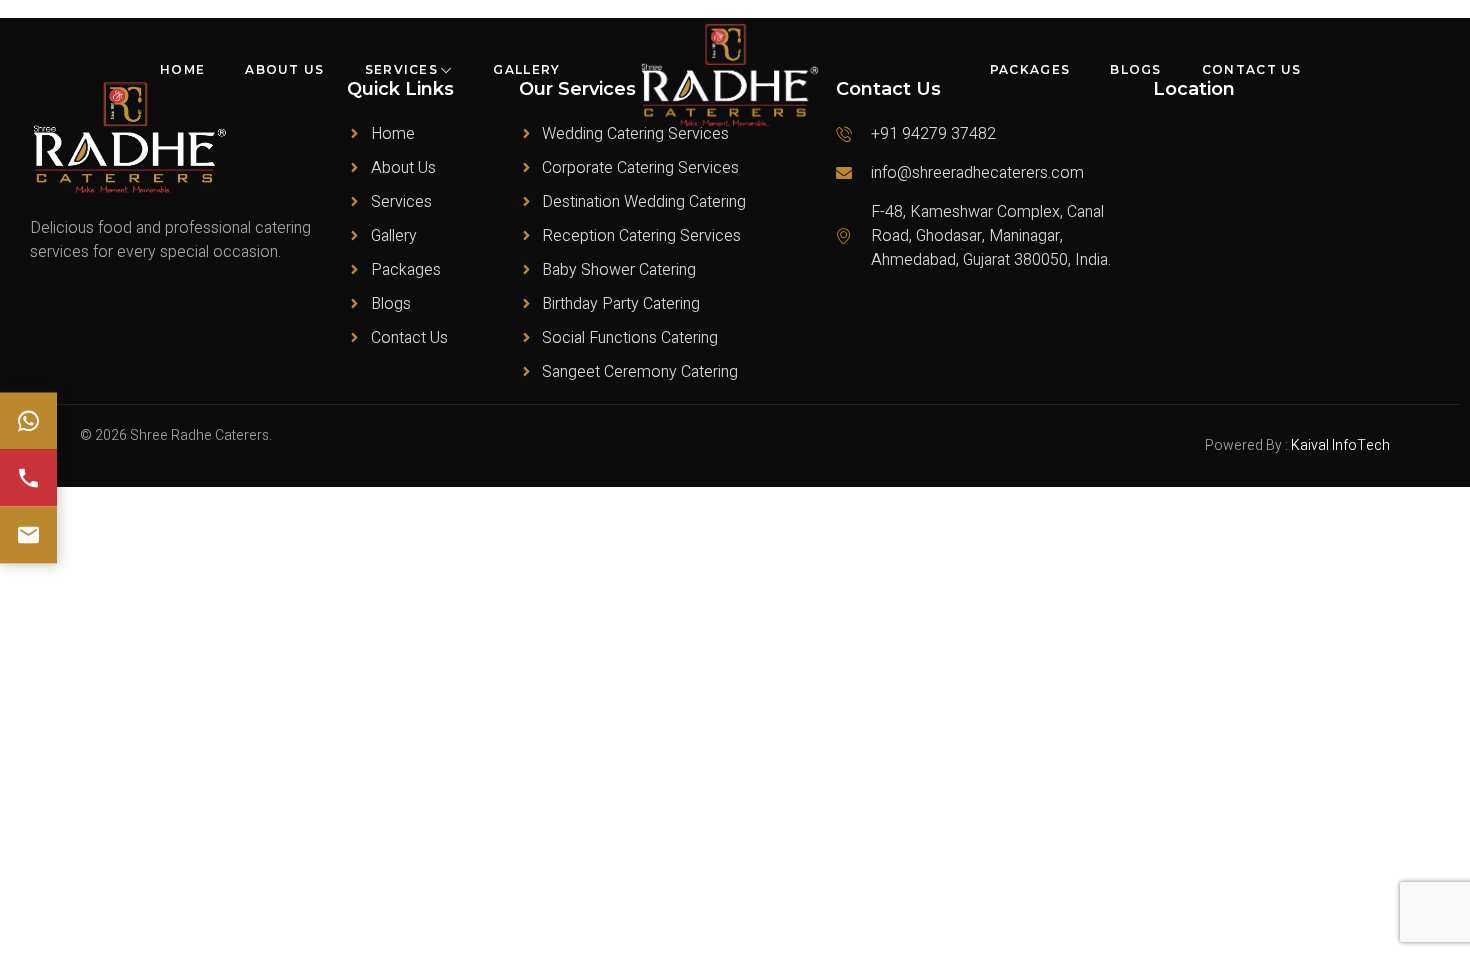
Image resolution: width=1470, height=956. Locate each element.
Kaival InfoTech (1340, 445)
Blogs (1136, 69)
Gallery (526, 69)
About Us (284, 69)
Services (401, 69)
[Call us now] (28, 478)
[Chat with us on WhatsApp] (28, 421)
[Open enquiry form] (28, 535)
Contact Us (1252, 69)
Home (182, 69)
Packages (1030, 69)
